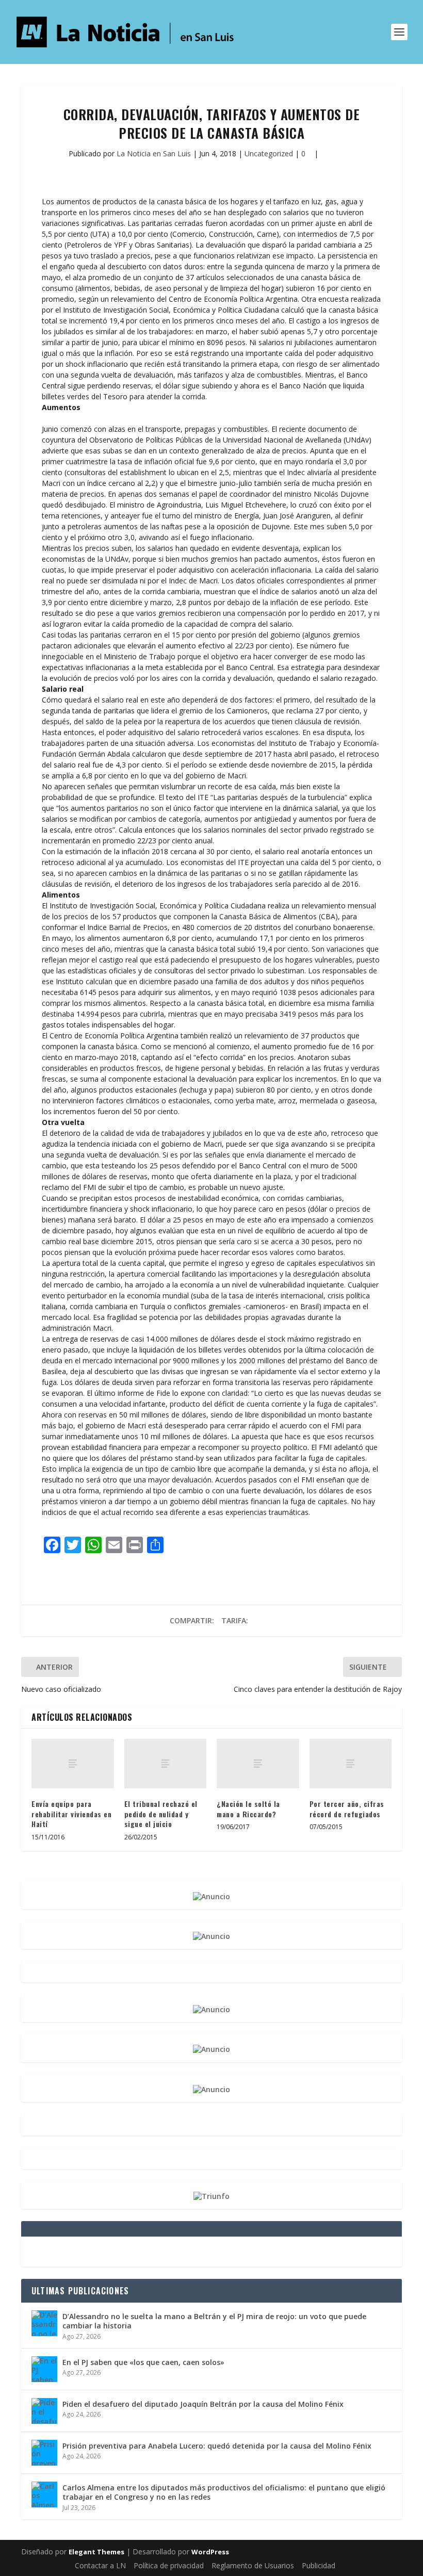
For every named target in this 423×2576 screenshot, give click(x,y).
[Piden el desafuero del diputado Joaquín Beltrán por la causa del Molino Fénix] (44, 2411)
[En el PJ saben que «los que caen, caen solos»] (44, 2369)
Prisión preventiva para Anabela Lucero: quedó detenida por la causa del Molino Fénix (217, 2446)
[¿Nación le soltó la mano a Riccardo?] (258, 1764)
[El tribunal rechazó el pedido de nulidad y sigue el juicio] (166, 1764)
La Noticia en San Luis (154, 153)
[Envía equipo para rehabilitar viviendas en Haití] (73, 1764)
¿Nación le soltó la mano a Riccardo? (248, 1809)
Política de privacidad (169, 2565)
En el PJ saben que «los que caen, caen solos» (143, 2362)
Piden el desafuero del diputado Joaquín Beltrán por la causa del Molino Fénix (203, 2404)
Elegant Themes (96, 2552)
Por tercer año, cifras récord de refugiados (347, 1809)
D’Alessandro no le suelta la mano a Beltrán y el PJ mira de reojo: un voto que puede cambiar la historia (214, 2321)
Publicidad (319, 2565)
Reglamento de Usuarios (253, 2565)
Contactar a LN (100, 2565)
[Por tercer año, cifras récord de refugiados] (351, 1764)
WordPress (210, 2552)
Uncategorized (269, 153)
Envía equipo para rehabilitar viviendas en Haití (71, 1814)
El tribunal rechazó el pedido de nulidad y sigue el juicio (161, 1814)
